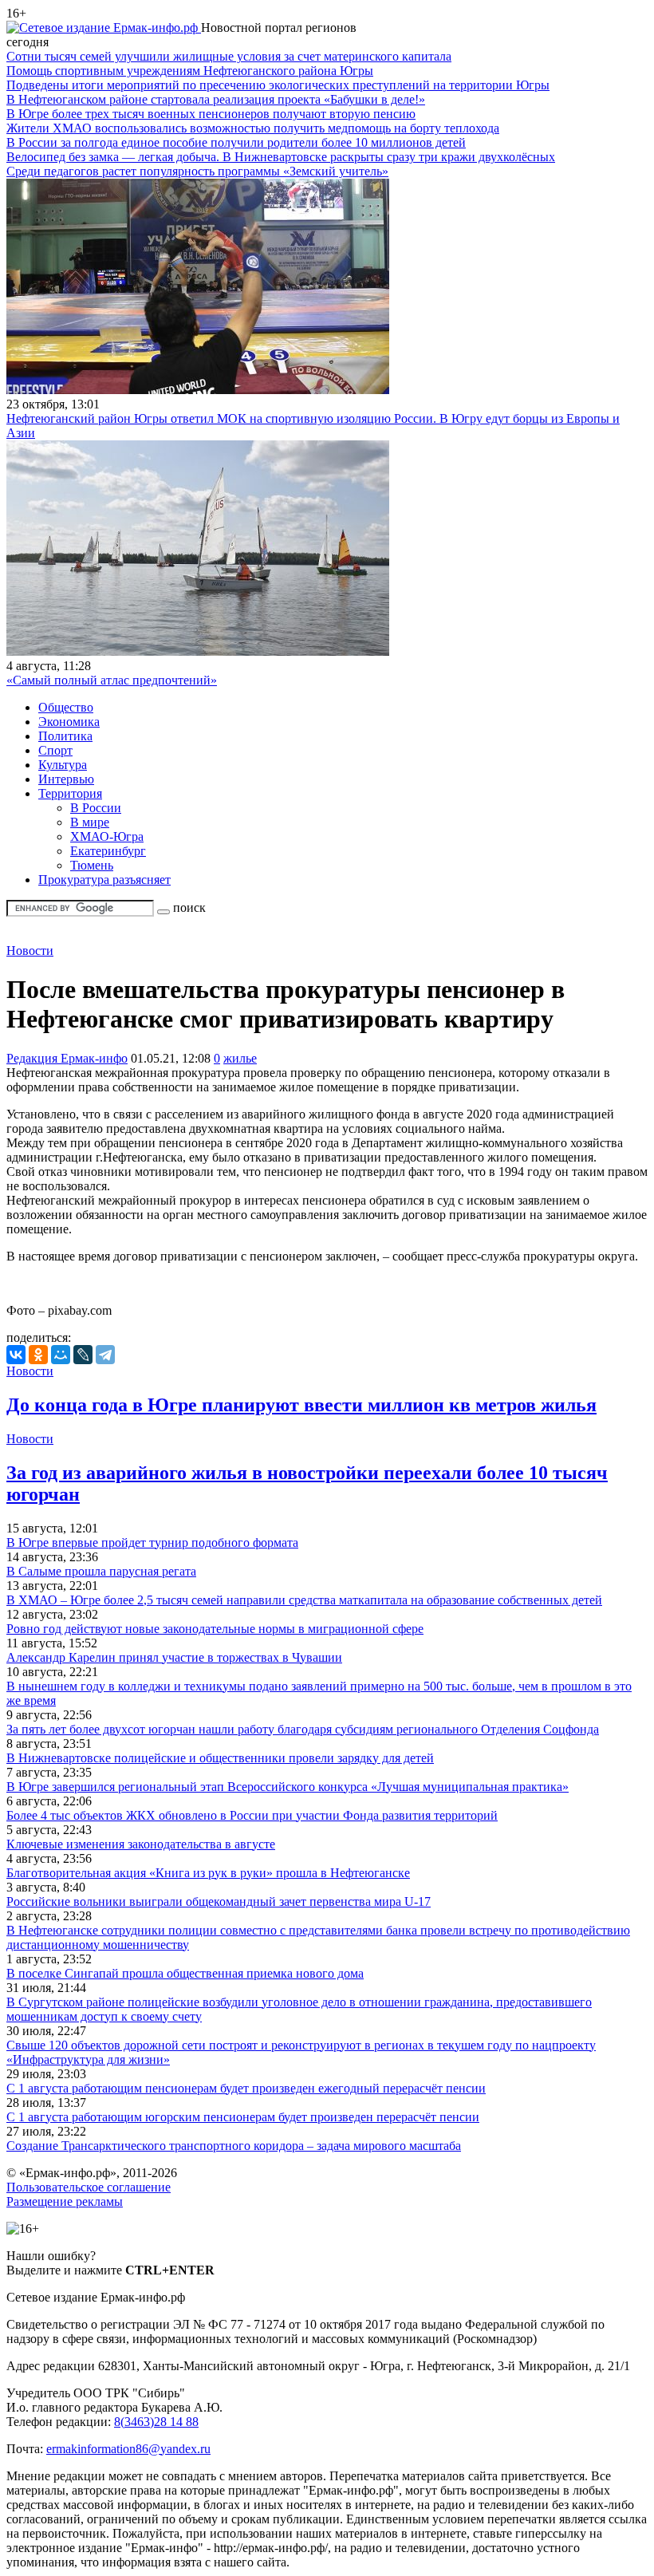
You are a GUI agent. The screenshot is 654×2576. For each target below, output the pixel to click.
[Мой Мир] (61, 1355)
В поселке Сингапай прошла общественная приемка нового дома (185, 1973)
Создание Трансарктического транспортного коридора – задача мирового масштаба (234, 2146)
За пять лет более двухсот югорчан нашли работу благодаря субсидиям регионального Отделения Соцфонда (303, 1729)
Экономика (69, 722)
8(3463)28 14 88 (156, 2422)
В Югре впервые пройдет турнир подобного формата (152, 1542)
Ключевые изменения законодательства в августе (141, 1844)
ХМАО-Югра (107, 836)
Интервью (66, 779)
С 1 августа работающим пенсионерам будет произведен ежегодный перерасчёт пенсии (246, 2088)
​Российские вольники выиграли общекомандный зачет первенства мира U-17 (219, 1901)
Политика (65, 736)
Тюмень (92, 865)
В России (96, 808)
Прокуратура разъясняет (104, 880)
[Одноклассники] (38, 1355)
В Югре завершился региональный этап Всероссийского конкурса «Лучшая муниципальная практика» (288, 1787)
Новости (30, 951)
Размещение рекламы (65, 2201)
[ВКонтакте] (16, 1355)
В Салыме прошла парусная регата (101, 1571)
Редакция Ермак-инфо (67, 1058)
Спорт (55, 750)
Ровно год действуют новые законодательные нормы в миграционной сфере (215, 1629)
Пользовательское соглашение (89, 2187)
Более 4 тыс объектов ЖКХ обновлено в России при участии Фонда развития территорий (252, 1815)
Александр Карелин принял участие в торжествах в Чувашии (174, 1657)
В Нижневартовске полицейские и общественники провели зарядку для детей (220, 1758)
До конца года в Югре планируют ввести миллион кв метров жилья (301, 1405)
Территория (70, 793)
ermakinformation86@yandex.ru (128, 2449)
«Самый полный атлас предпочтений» (112, 680)
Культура (63, 765)
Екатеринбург (108, 851)
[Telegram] (105, 1355)
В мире (90, 822)
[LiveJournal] (83, 1355)
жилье (240, 1058)
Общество (66, 707)
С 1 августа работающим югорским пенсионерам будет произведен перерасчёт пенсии (243, 2117)
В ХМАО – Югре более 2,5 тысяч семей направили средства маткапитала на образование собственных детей (304, 1600)
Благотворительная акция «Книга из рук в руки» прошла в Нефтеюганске (208, 1873)
